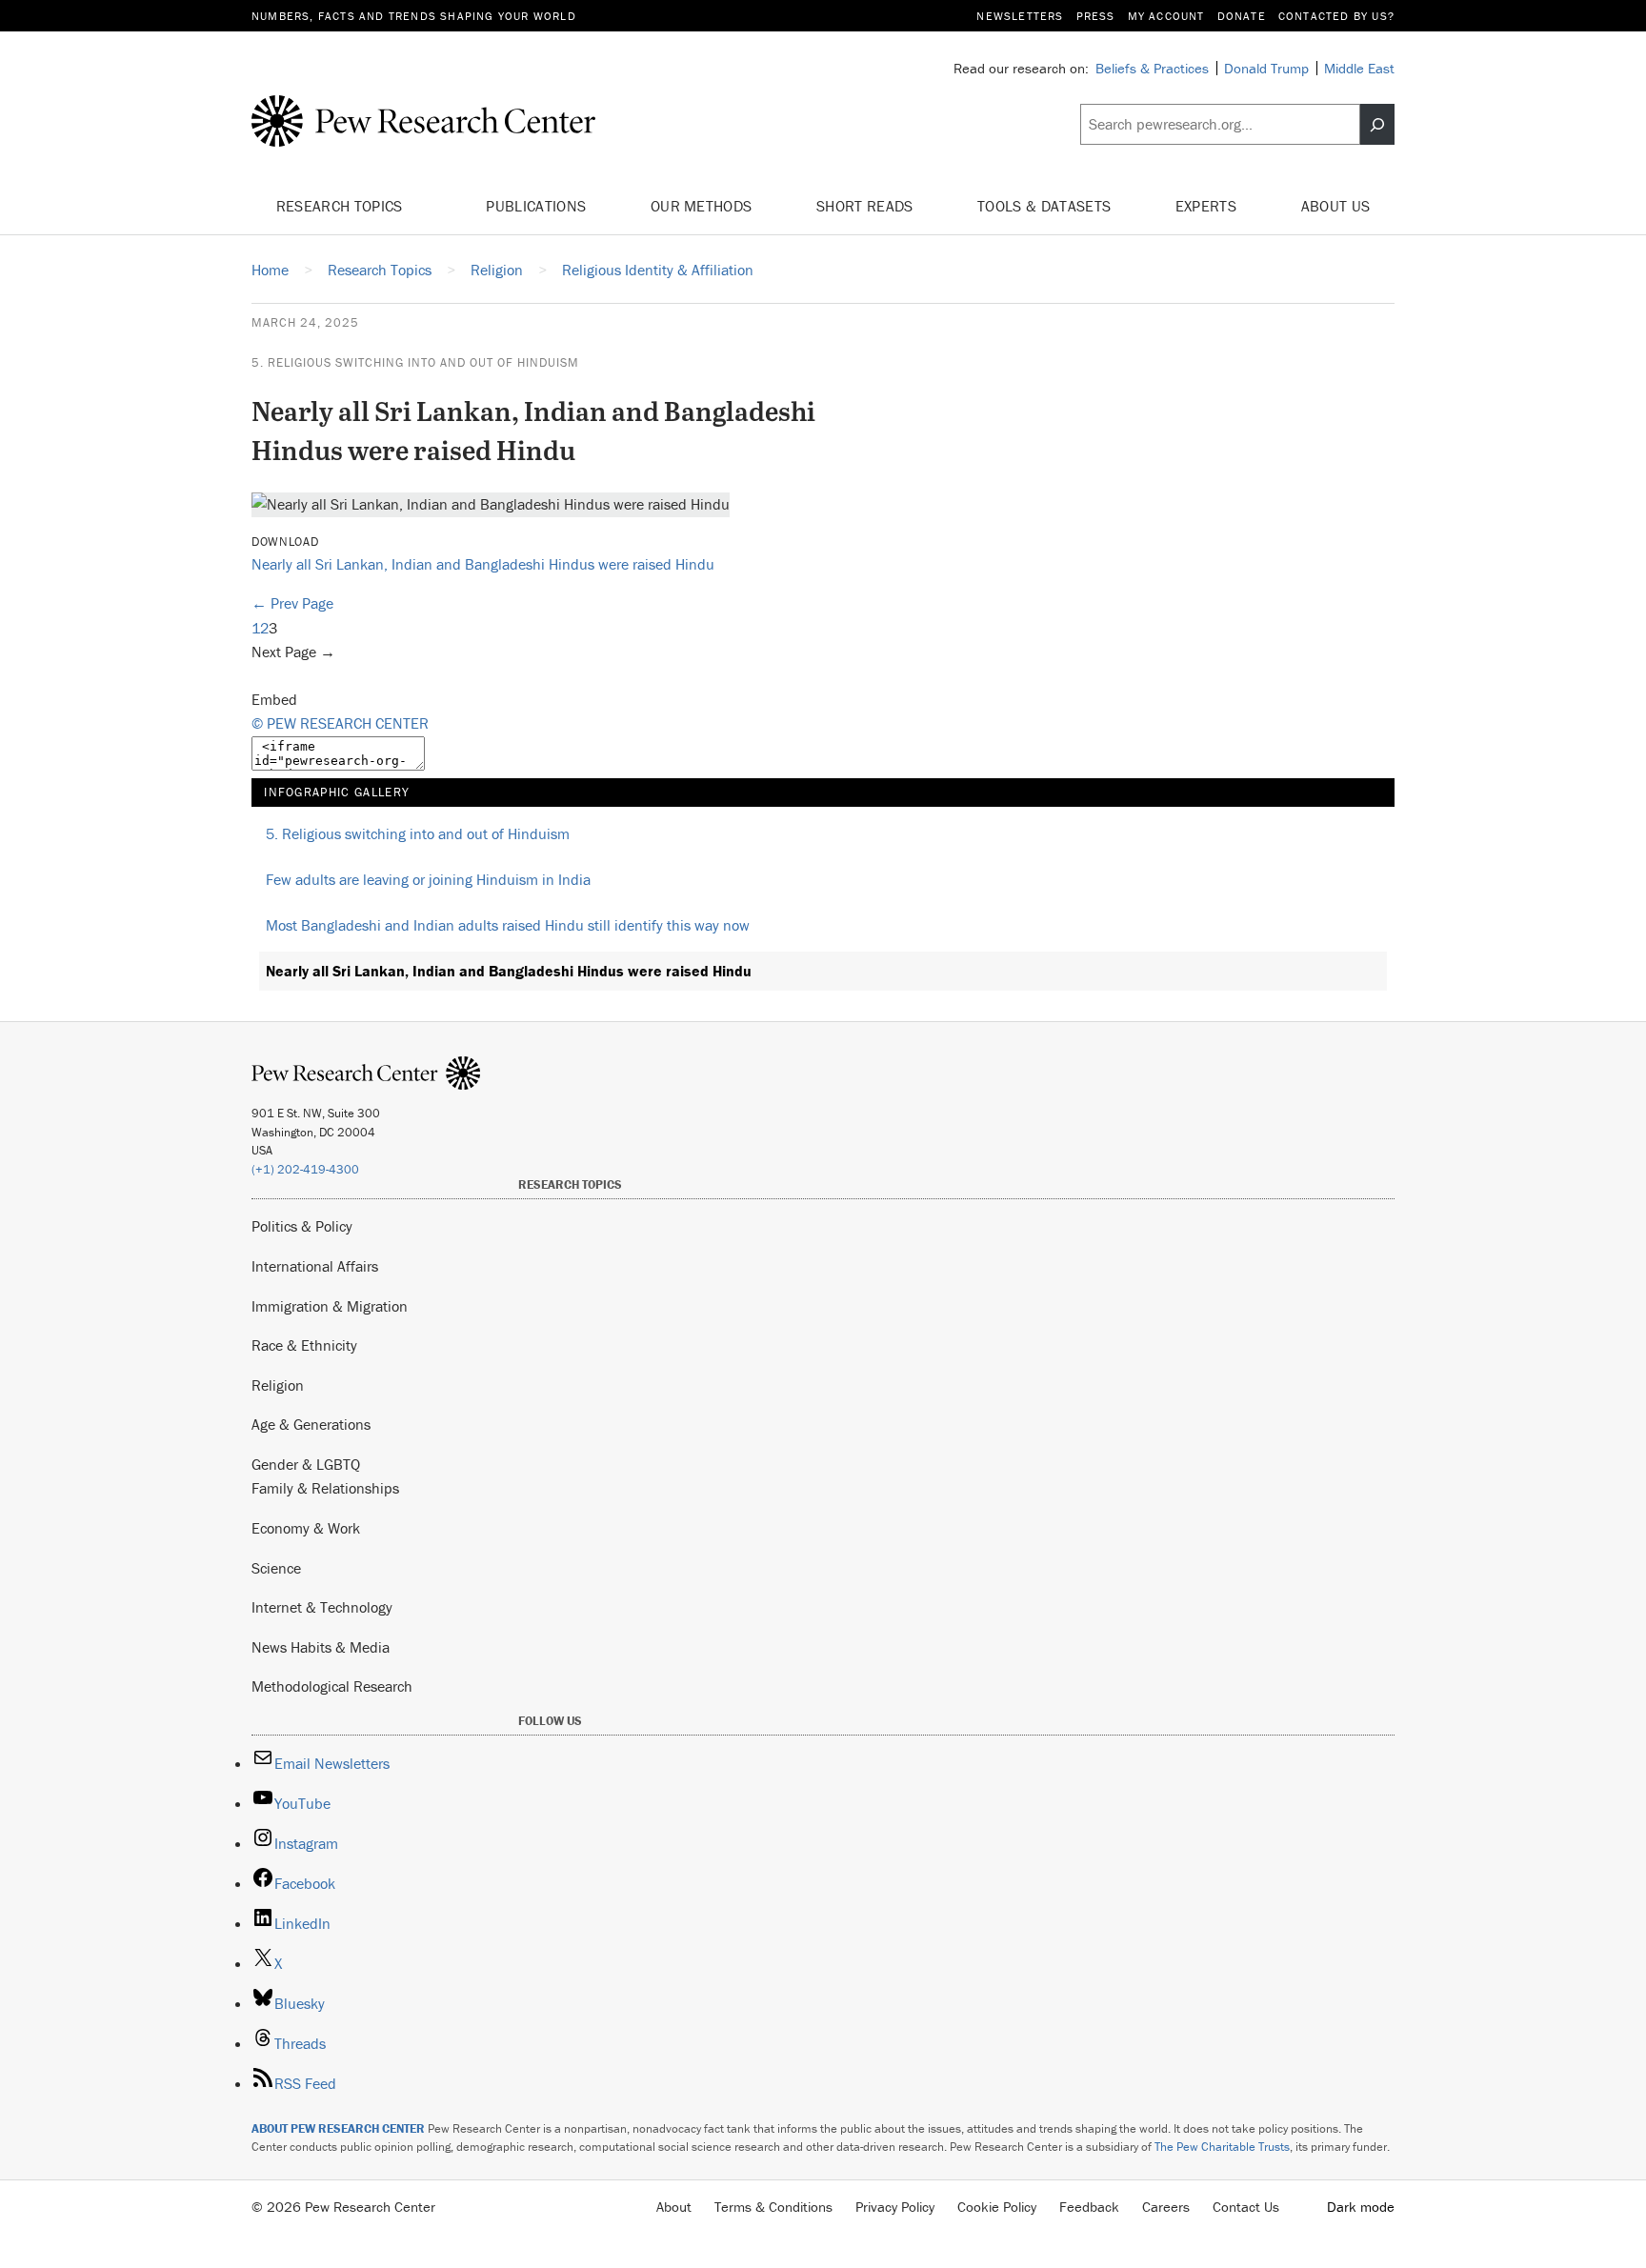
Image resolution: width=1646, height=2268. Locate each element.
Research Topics (341, 206)
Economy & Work (306, 1528)
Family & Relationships (325, 1488)
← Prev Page (292, 603)
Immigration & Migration (330, 1306)
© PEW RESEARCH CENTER (340, 723)
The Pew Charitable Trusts (1222, 2147)
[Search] (1377, 125)
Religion (278, 1385)
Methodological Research (332, 1686)
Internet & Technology (322, 1607)
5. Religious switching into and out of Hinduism (415, 362)
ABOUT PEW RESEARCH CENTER (338, 2128)
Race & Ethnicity (304, 1345)
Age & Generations (311, 1424)
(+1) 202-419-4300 (305, 1169)
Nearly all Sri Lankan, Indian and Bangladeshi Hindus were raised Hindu (483, 564)
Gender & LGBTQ (306, 1464)
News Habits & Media (321, 1647)
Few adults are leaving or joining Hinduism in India (428, 879)
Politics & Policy (302, 1226)
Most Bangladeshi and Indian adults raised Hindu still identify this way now (508, 925)
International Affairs (315, 1266)
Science (276, 1568)
